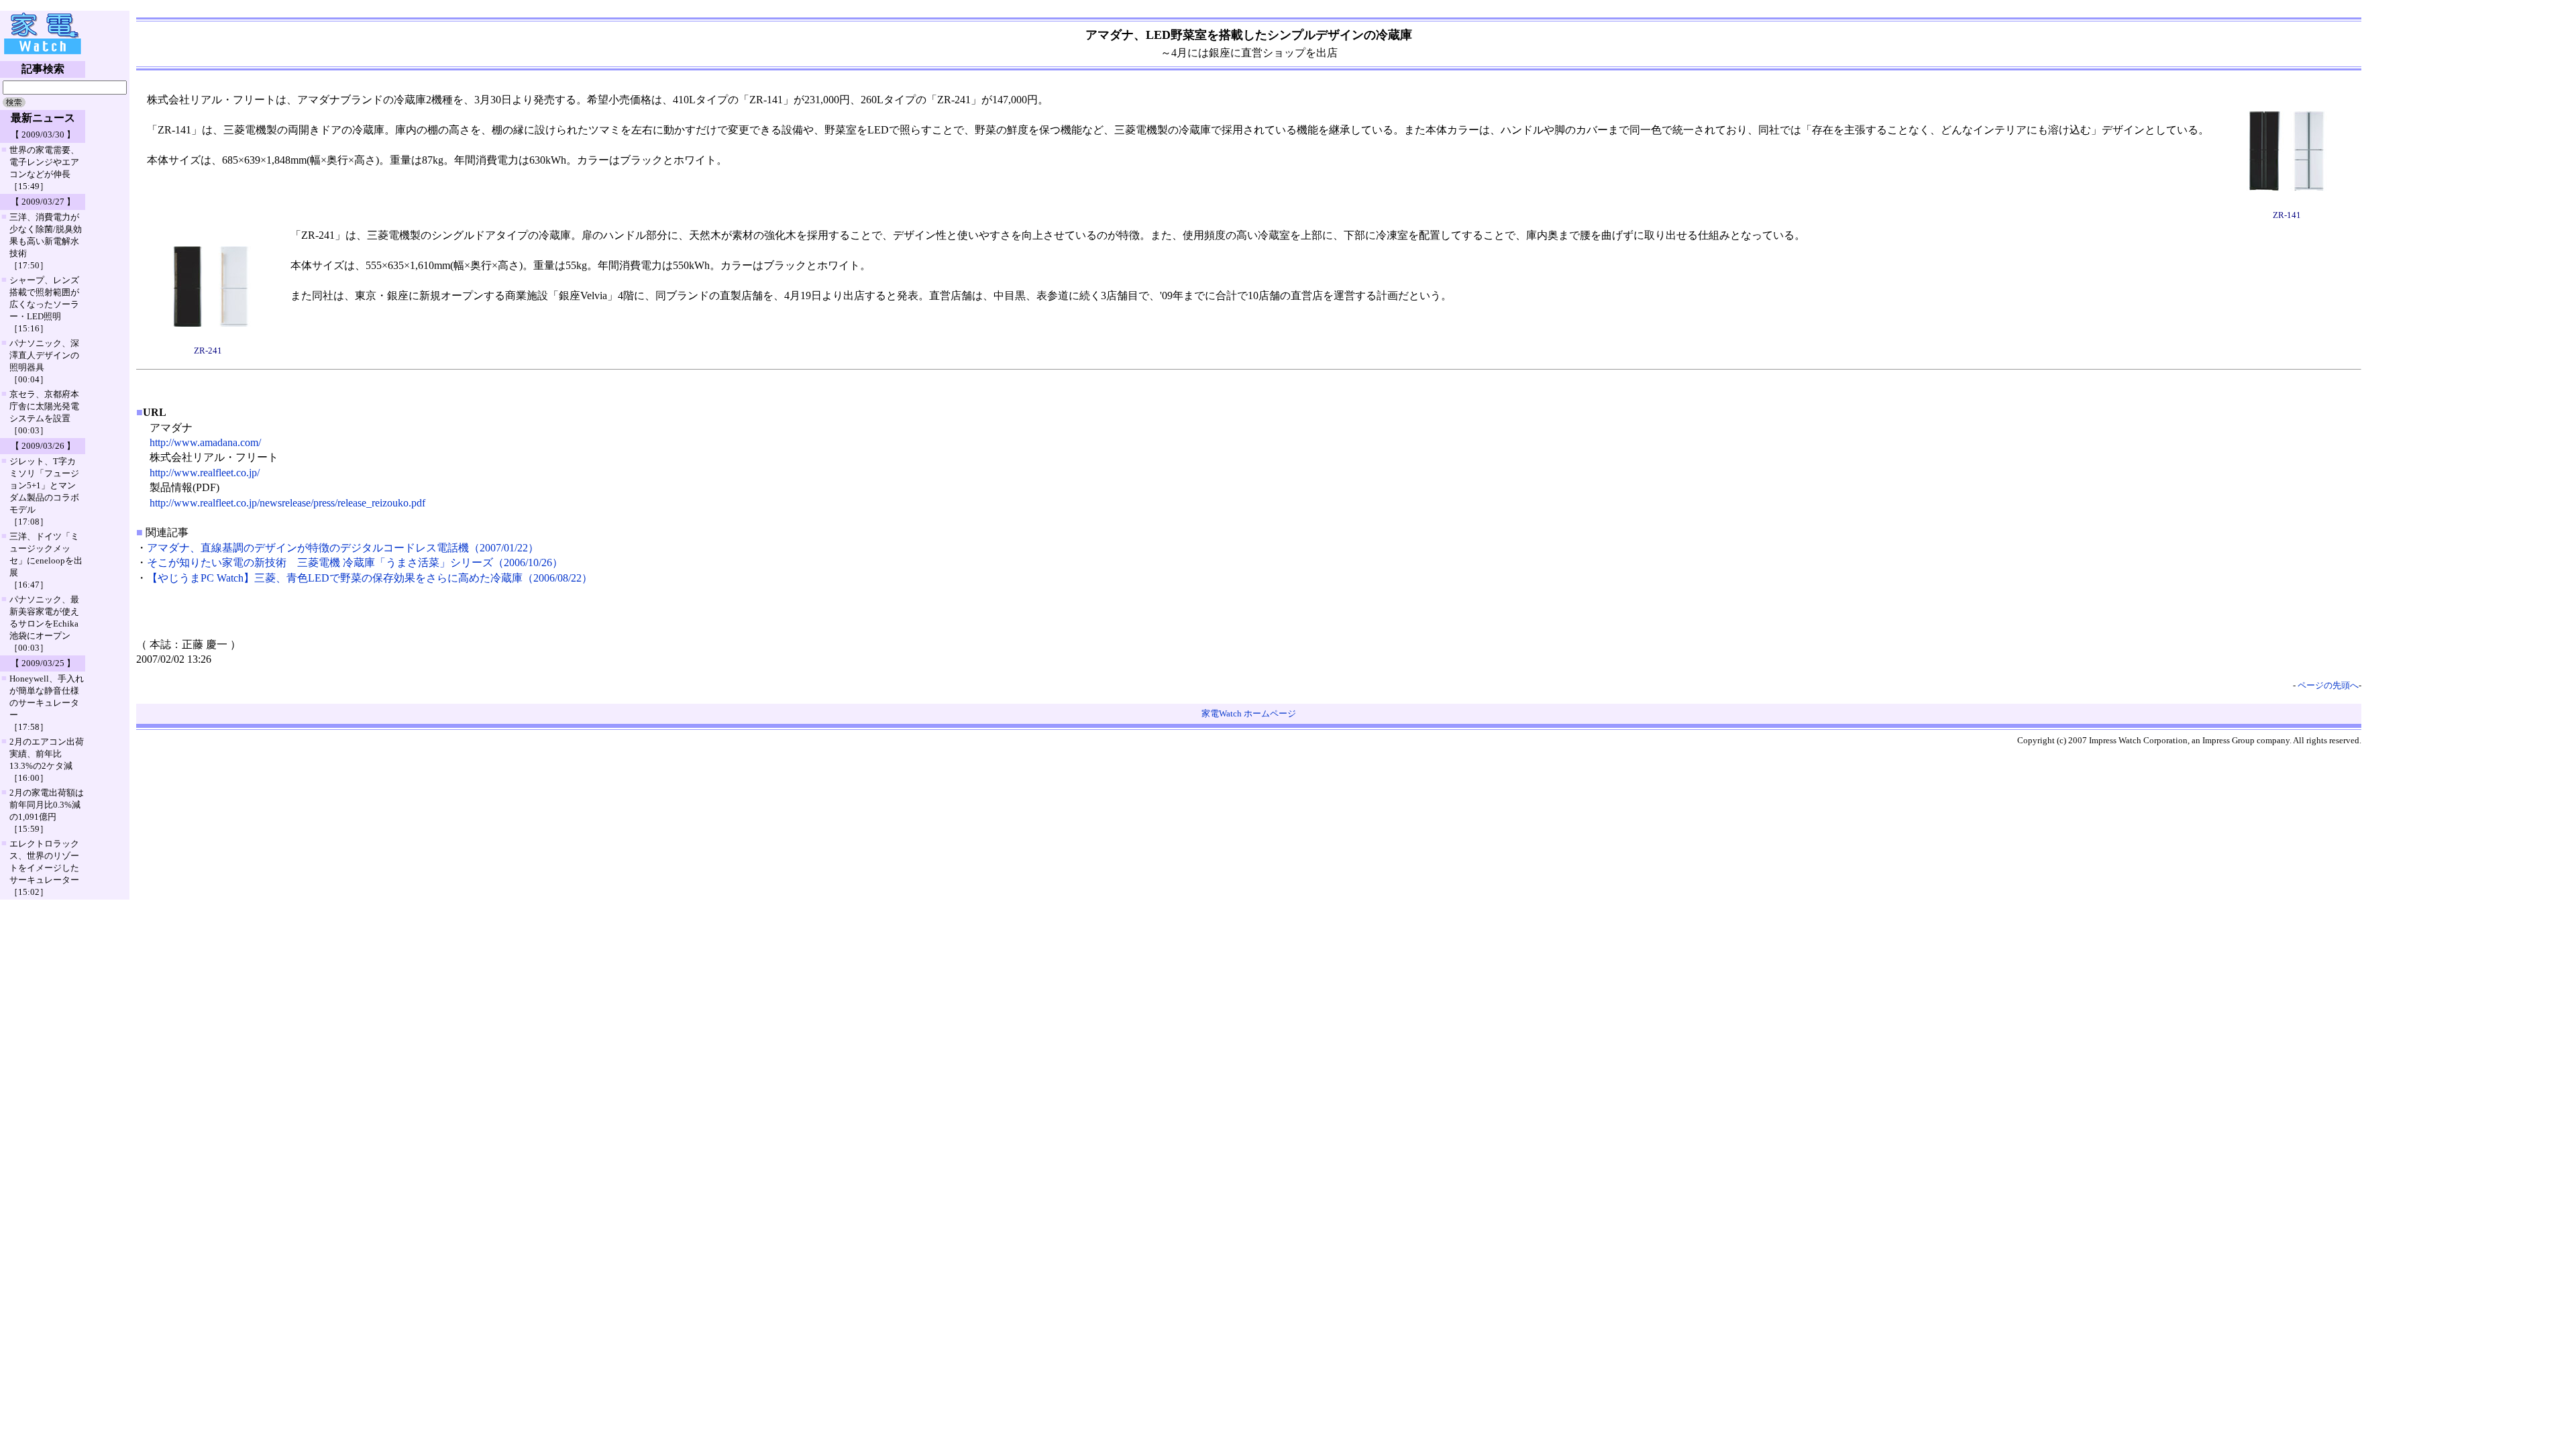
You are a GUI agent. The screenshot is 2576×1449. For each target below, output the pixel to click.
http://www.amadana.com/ (205, 442)
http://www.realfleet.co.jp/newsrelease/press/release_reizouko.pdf (287, 503)
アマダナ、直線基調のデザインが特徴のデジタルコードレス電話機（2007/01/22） (343, 548)
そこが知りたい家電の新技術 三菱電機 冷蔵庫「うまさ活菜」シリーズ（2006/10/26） (355, 562)
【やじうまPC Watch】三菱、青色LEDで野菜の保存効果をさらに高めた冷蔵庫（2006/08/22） (370, 578)
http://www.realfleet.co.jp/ (205, 473)
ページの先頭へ (2328, 685)
